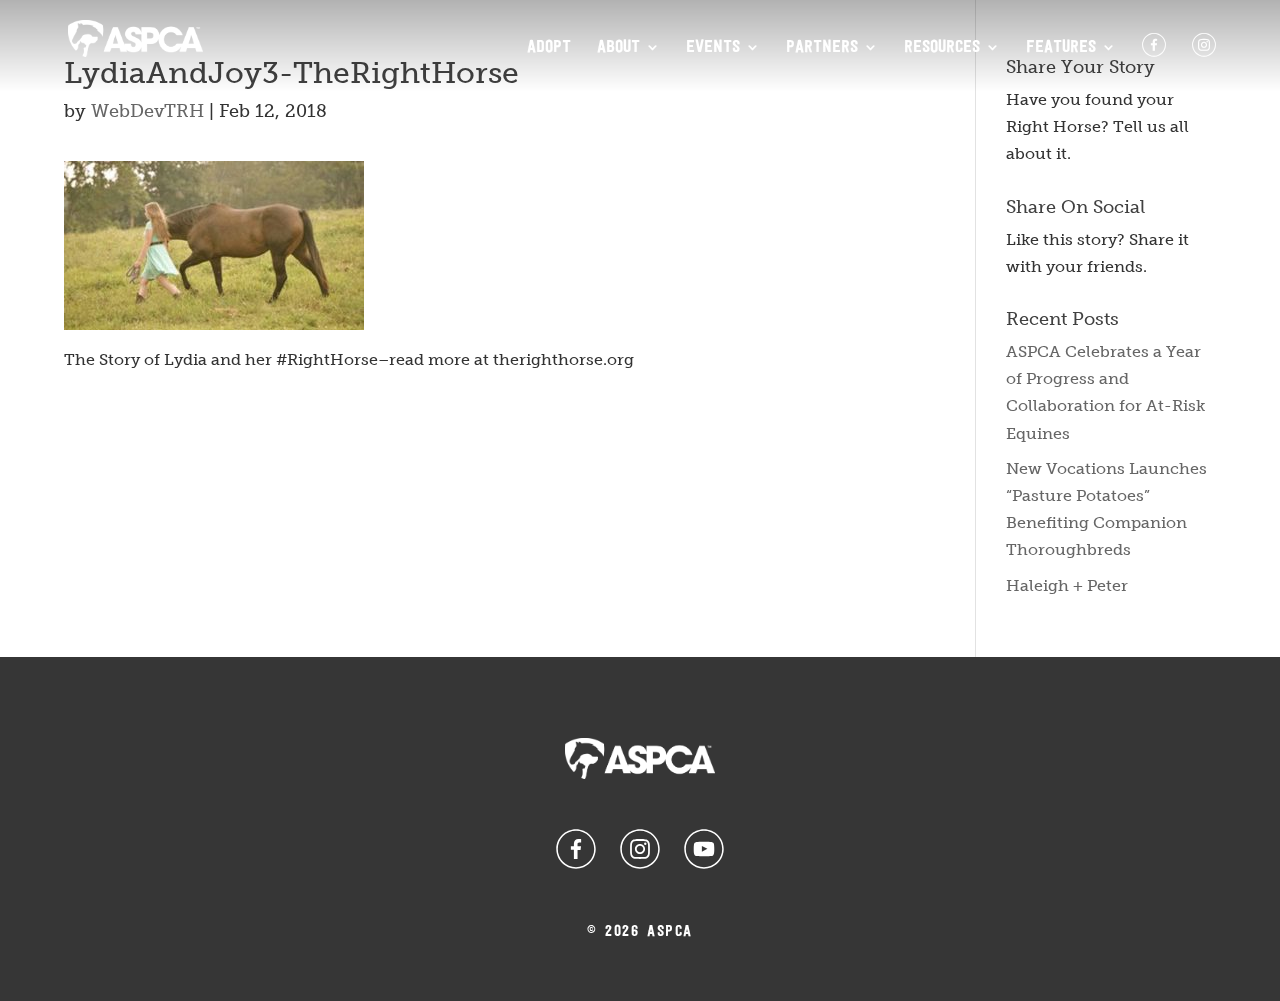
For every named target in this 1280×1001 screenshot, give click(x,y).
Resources (942, 48)
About (618, 48)
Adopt (549, 48)
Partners (822, 48)
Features (1061, 48)
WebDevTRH (147, 111)
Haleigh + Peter (1067, 585)
